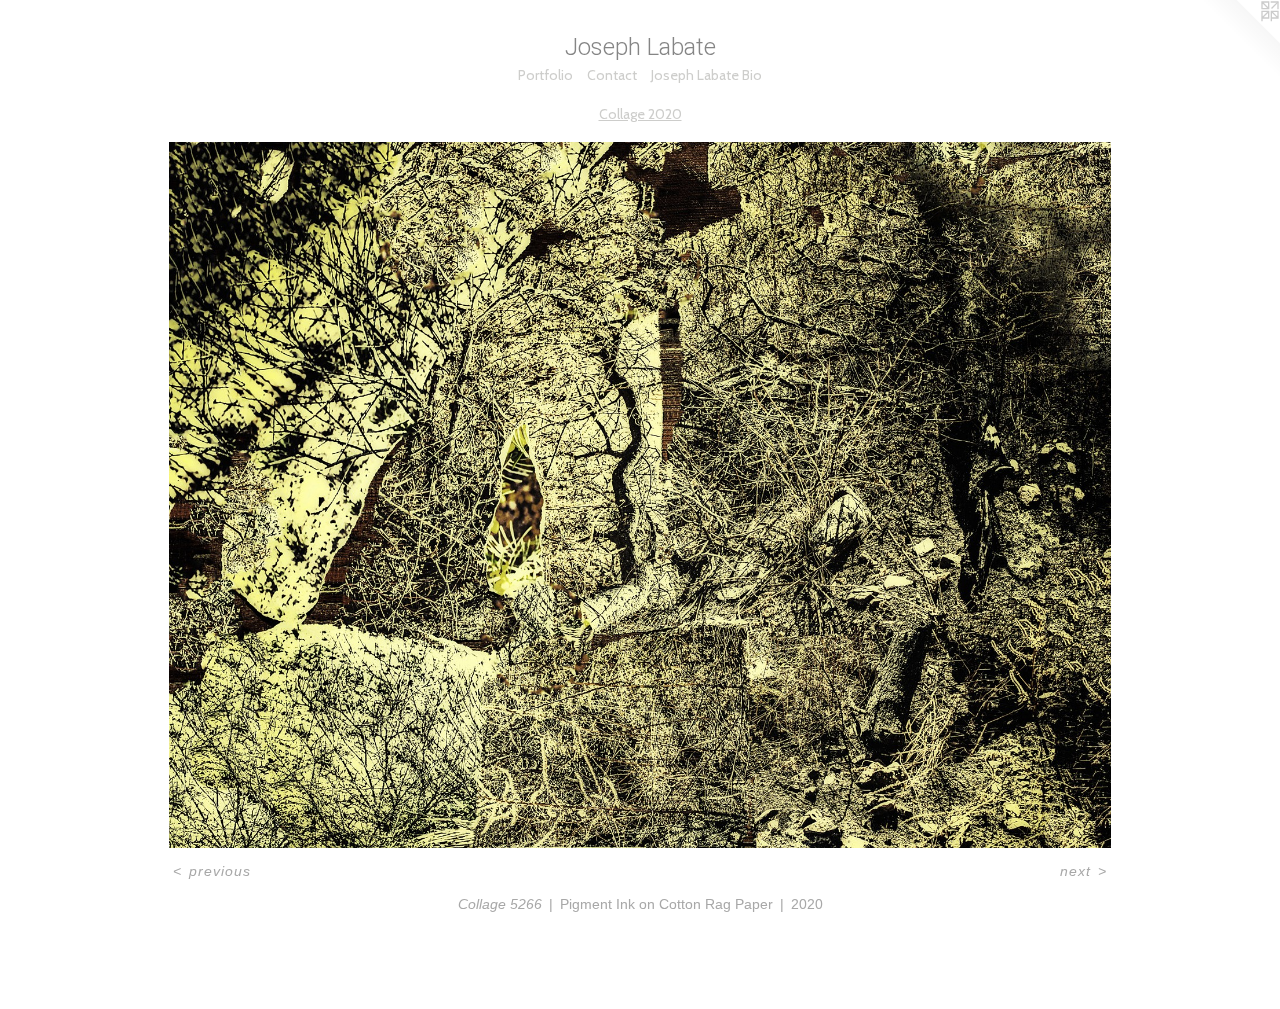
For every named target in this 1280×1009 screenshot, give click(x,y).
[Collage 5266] (640, 495)
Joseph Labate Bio (706, 75)
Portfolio (545, 75)
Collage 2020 (640, 114)
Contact (612, 75)
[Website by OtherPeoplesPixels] (1240, 40)
